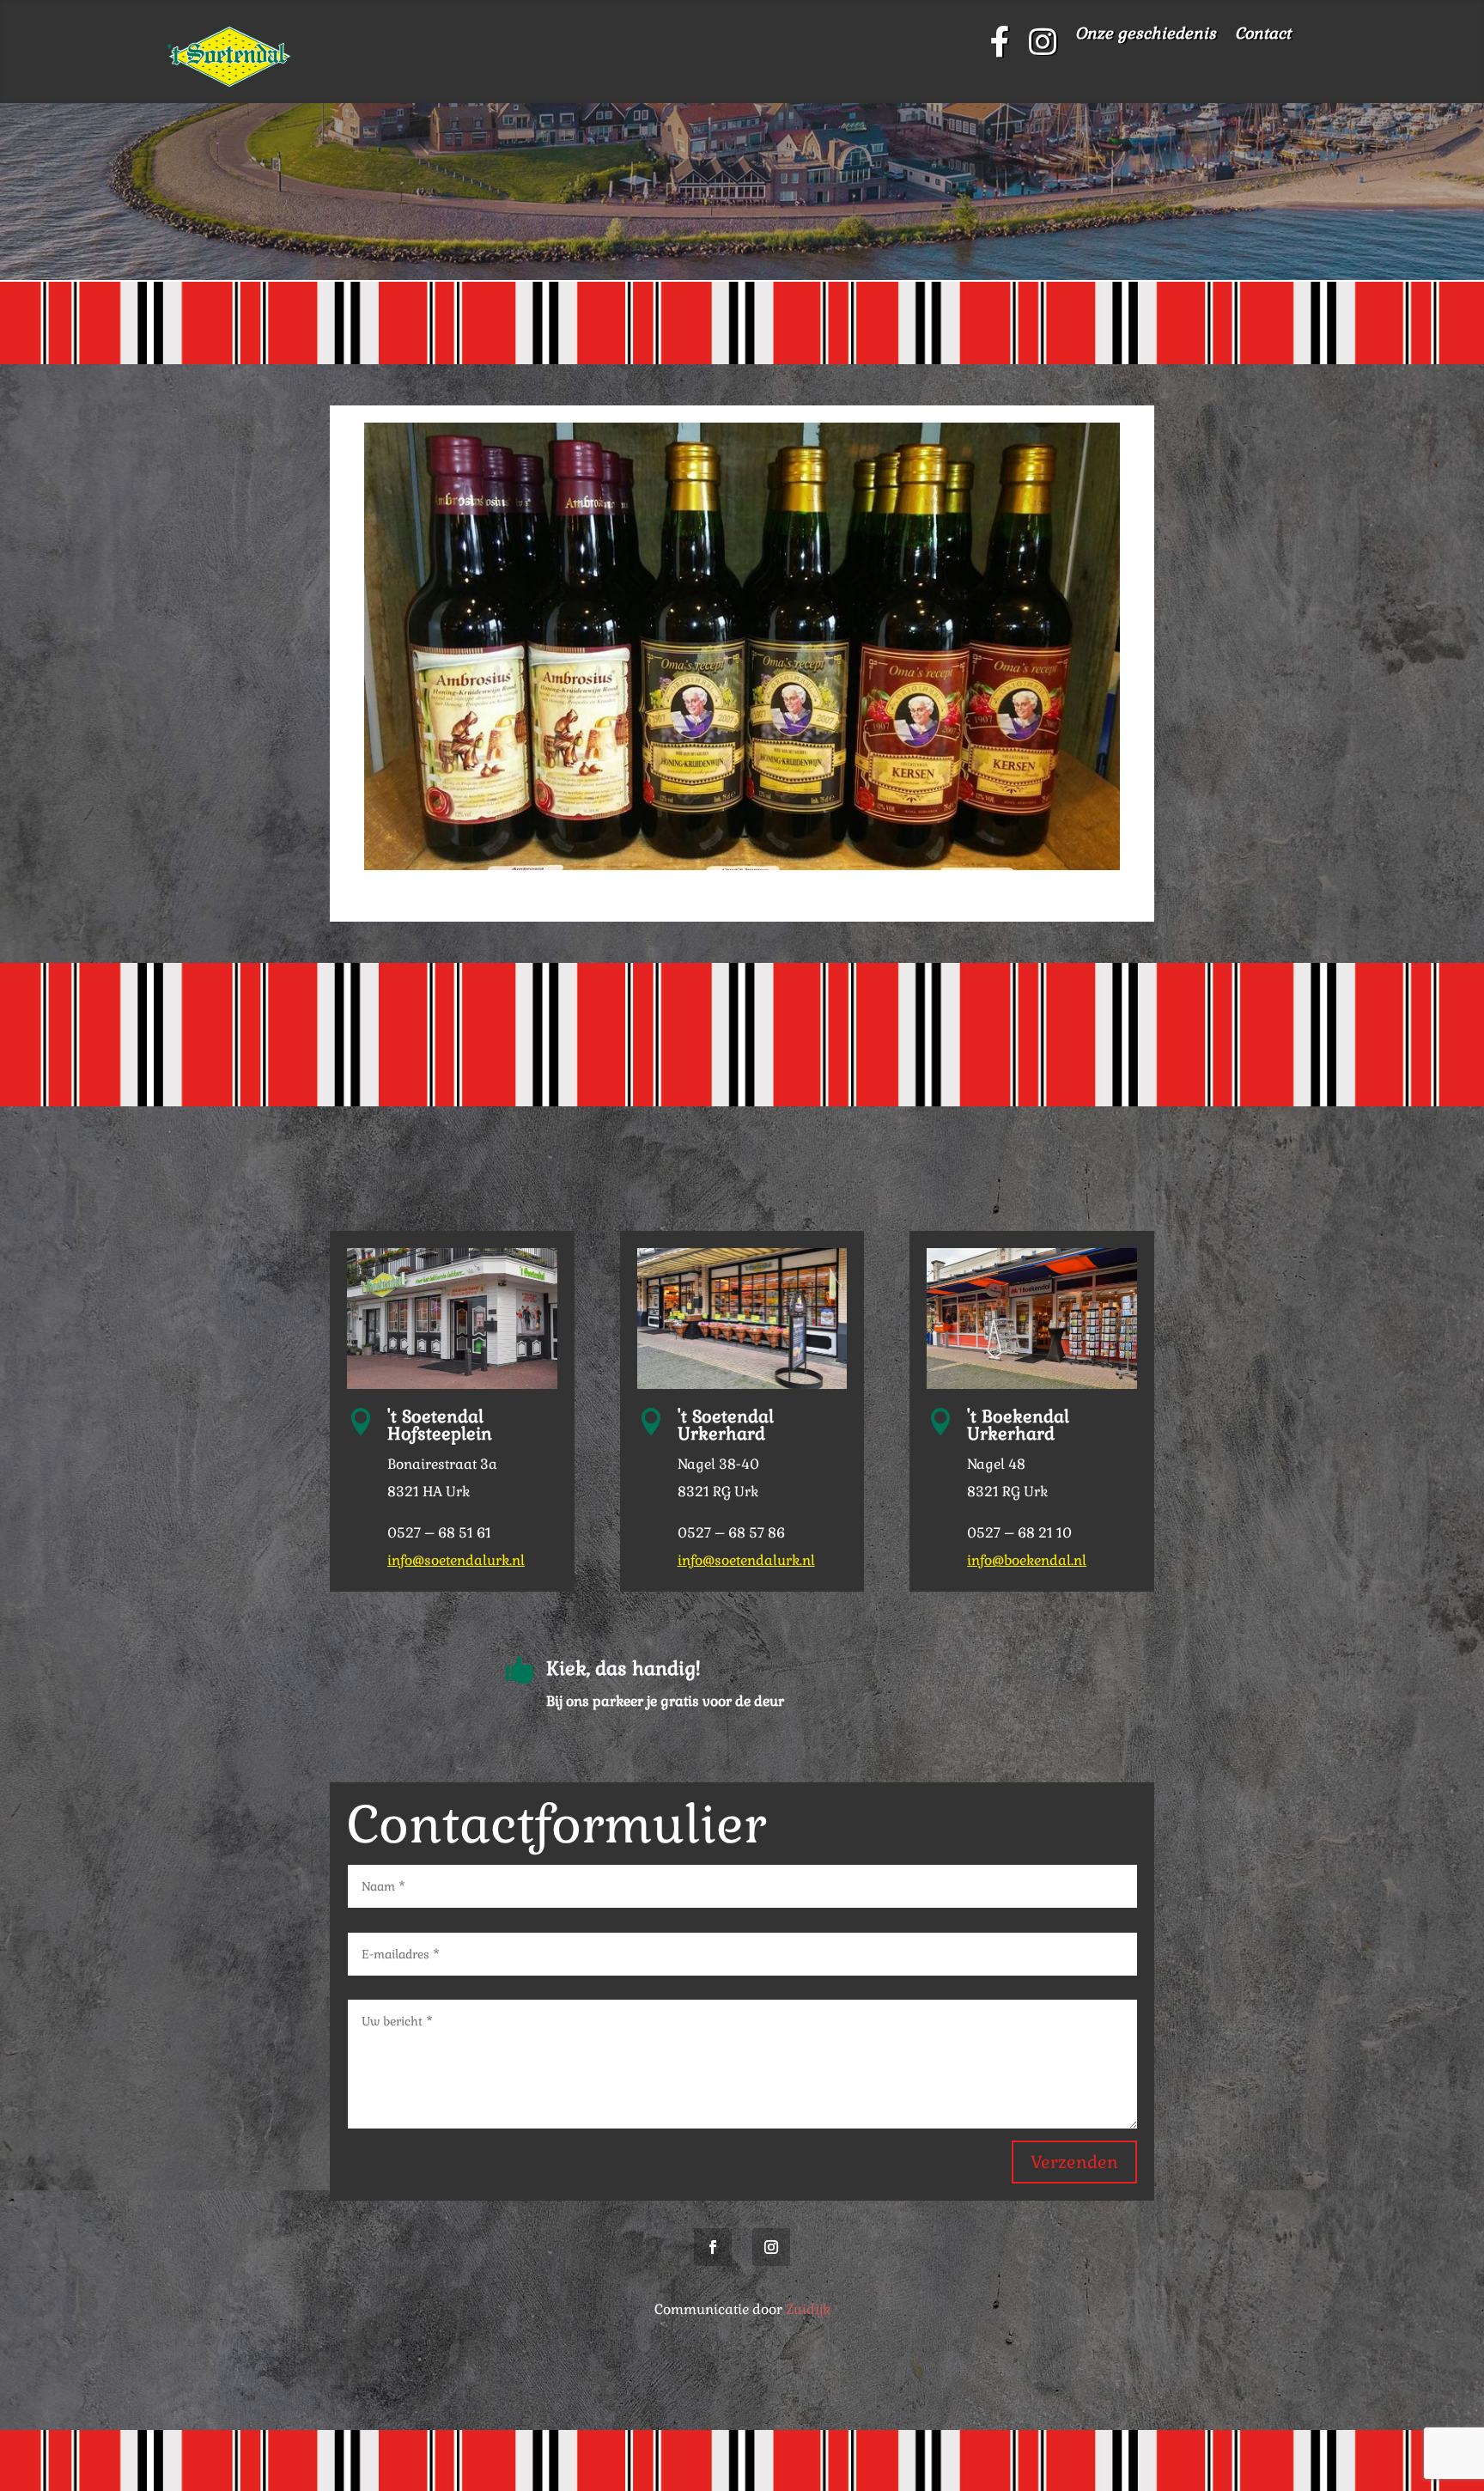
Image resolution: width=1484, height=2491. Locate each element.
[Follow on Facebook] (713, 2247)
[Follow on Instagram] (771, 2247)
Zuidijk (808, 2309)
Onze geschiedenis (1146, 35)
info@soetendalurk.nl (456, 1560)
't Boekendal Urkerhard (1018, 1425)
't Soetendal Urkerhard (726, 1425)
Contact (1263, 35)
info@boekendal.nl (1027, 1560)
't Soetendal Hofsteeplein (440, 1425)
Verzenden (1074, 2162)
